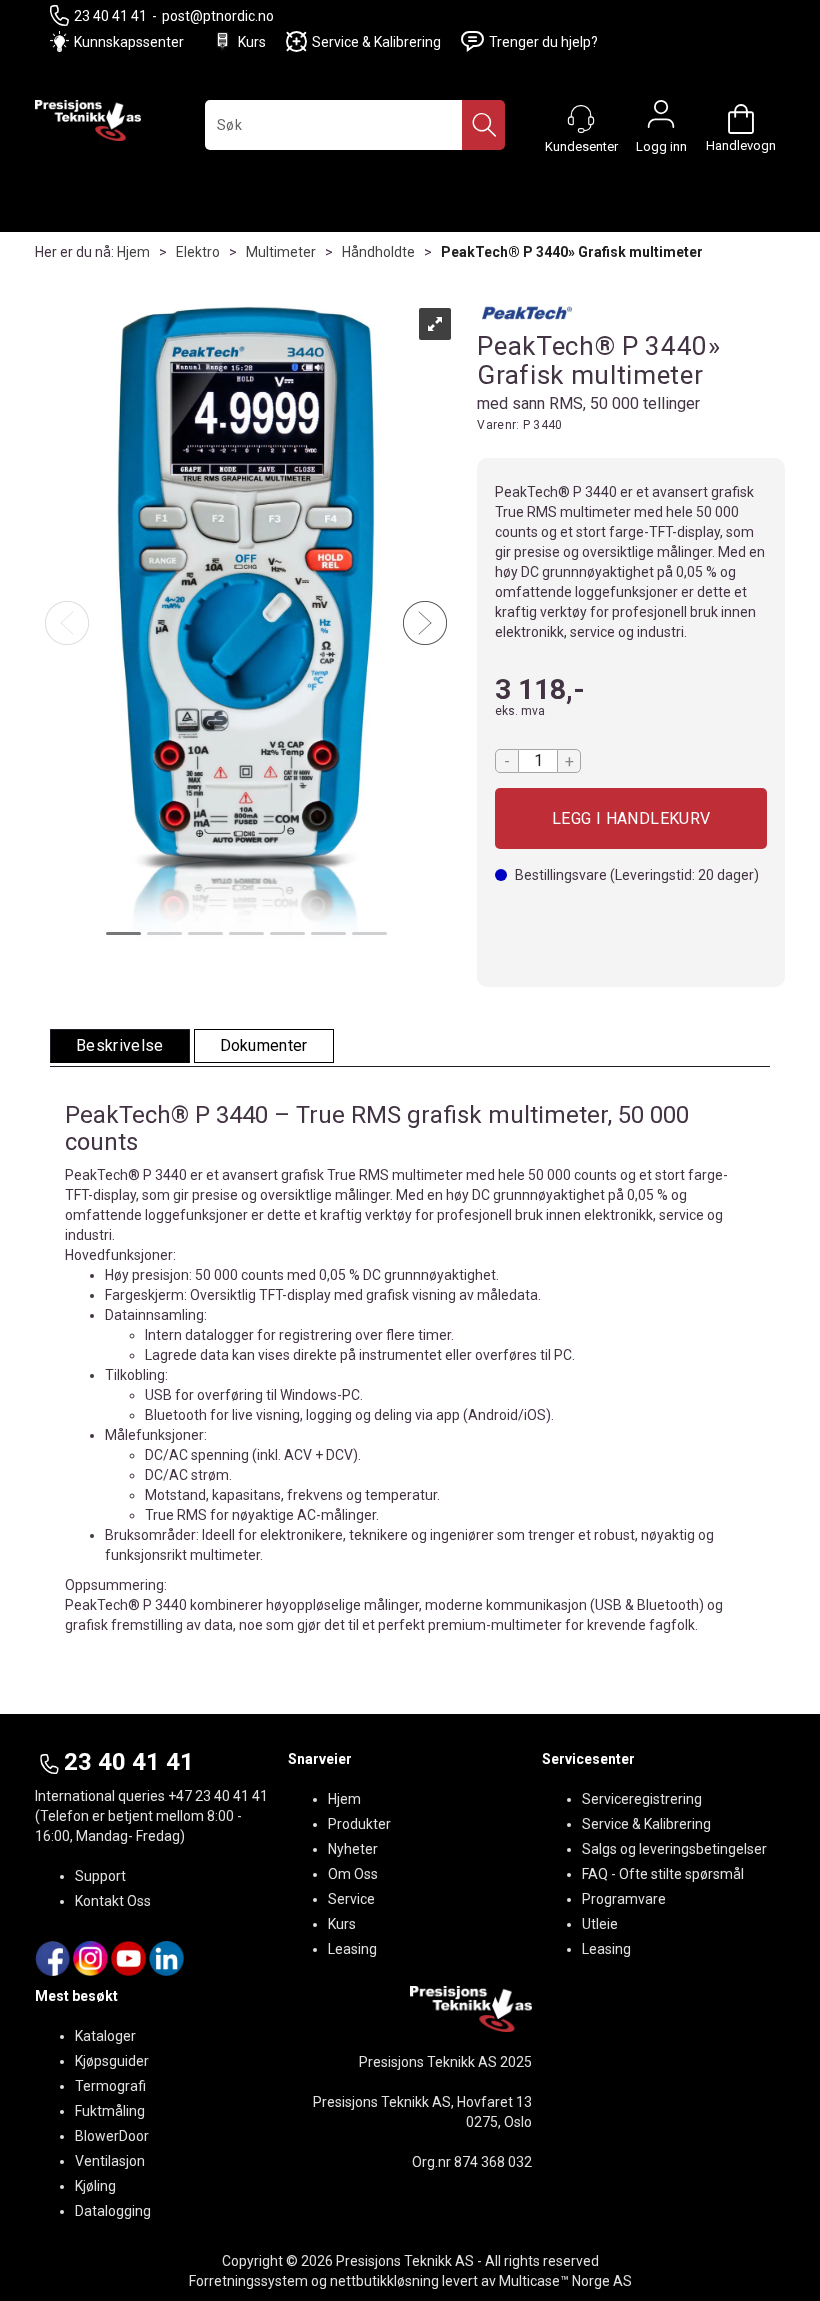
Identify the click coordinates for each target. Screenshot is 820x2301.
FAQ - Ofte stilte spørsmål (663, 1874)
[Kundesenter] (581, 119)
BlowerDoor (112, 2136)
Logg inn (661, 119)
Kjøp (631, 818)
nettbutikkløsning (384, 2281)
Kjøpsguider (112, 2061)
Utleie (600, 1924)
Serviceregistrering (642, 1799)
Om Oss (353, 1874)
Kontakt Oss (113, 1901)
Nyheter (353, 1849)
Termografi (110, 2086)
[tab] (120, 1046)
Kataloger (105, 2036)
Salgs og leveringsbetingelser (674, 1849)
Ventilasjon (110, 2161)
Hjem (133, 252)
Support (100, 1876)
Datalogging (113, 2211)
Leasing (352, 1949)
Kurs (252, 42)
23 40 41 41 (110, 16)
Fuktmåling (110, 2111)
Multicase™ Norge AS (565, 2281)
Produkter (359, 1824)
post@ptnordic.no (218, 16)
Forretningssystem (248, 2281)
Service (351, 1899)
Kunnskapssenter (129, 42)
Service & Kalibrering (376, 42)
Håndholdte (378, 252)
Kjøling (95, 2186)
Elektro (198, 252)
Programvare (624, 1899)
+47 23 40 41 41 (218, 1796)
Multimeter (281, 252)
